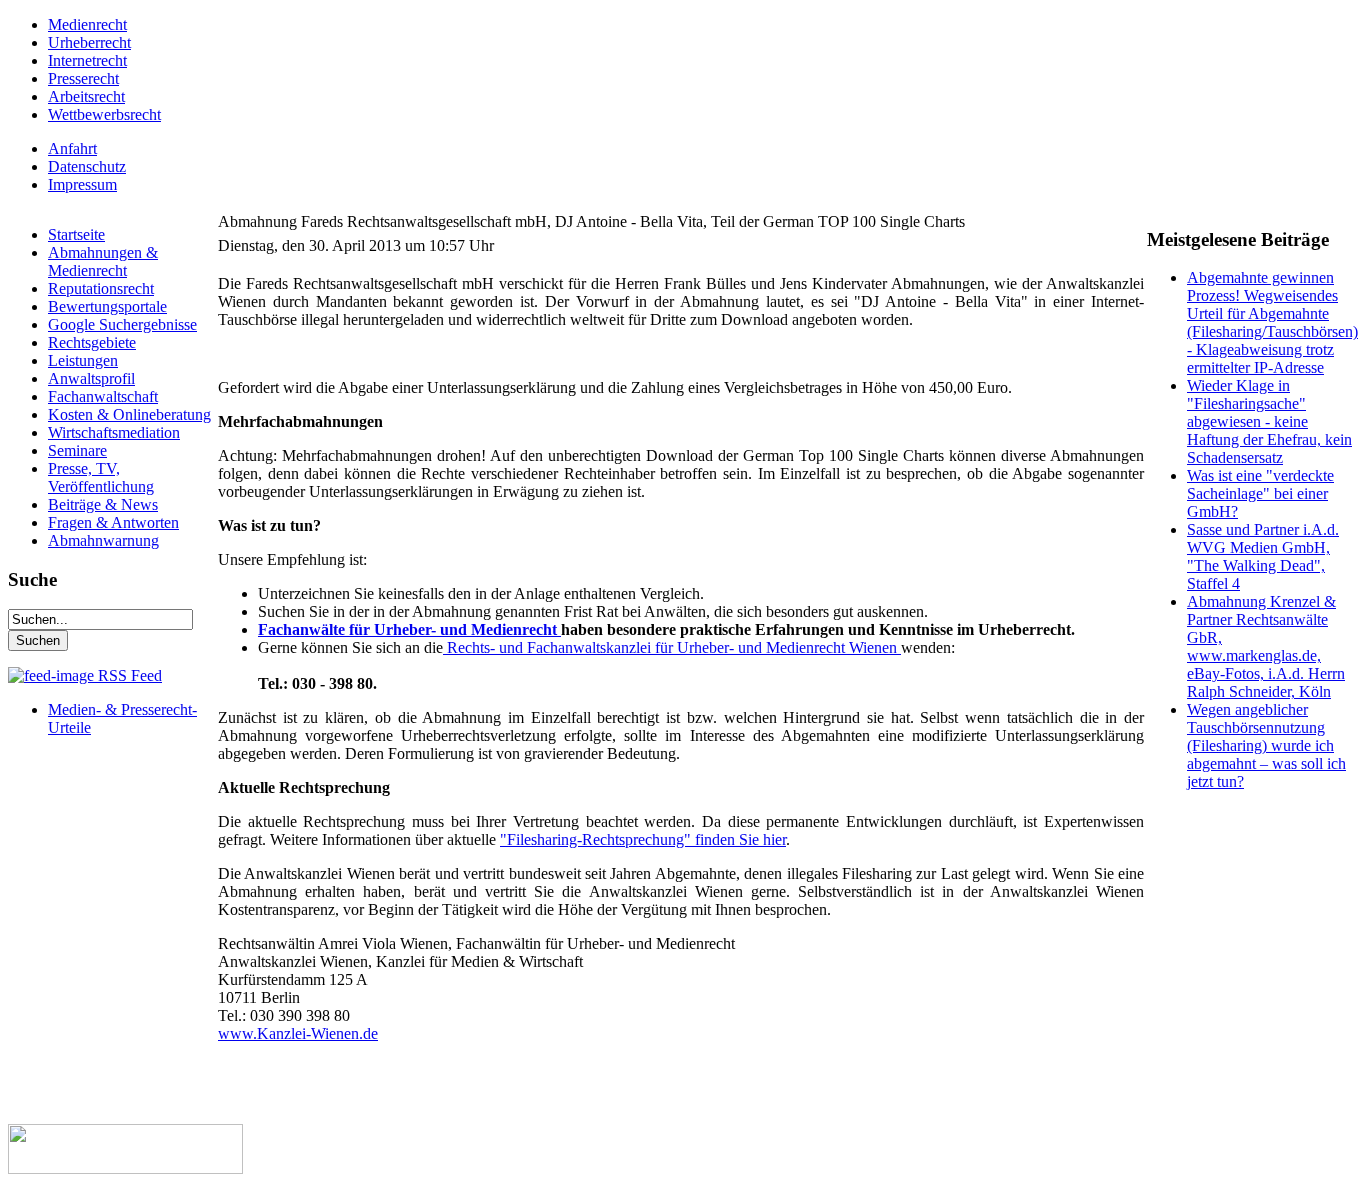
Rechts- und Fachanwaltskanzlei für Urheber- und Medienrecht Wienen (672, 647)
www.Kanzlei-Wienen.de (298, 1033)
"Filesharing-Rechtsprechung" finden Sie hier (643, 839)
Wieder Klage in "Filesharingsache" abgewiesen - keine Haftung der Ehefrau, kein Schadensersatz (1269, 421)
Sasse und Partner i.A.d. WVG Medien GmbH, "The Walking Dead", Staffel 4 (1263, 556)
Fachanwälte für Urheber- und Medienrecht (409, 629)
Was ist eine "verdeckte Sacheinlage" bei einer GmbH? (1260, 493)
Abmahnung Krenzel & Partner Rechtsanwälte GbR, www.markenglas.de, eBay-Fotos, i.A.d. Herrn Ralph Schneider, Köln (1266, 646)
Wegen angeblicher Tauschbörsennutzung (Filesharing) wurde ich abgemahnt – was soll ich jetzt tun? (1266, 745)
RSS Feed (128, 675)
